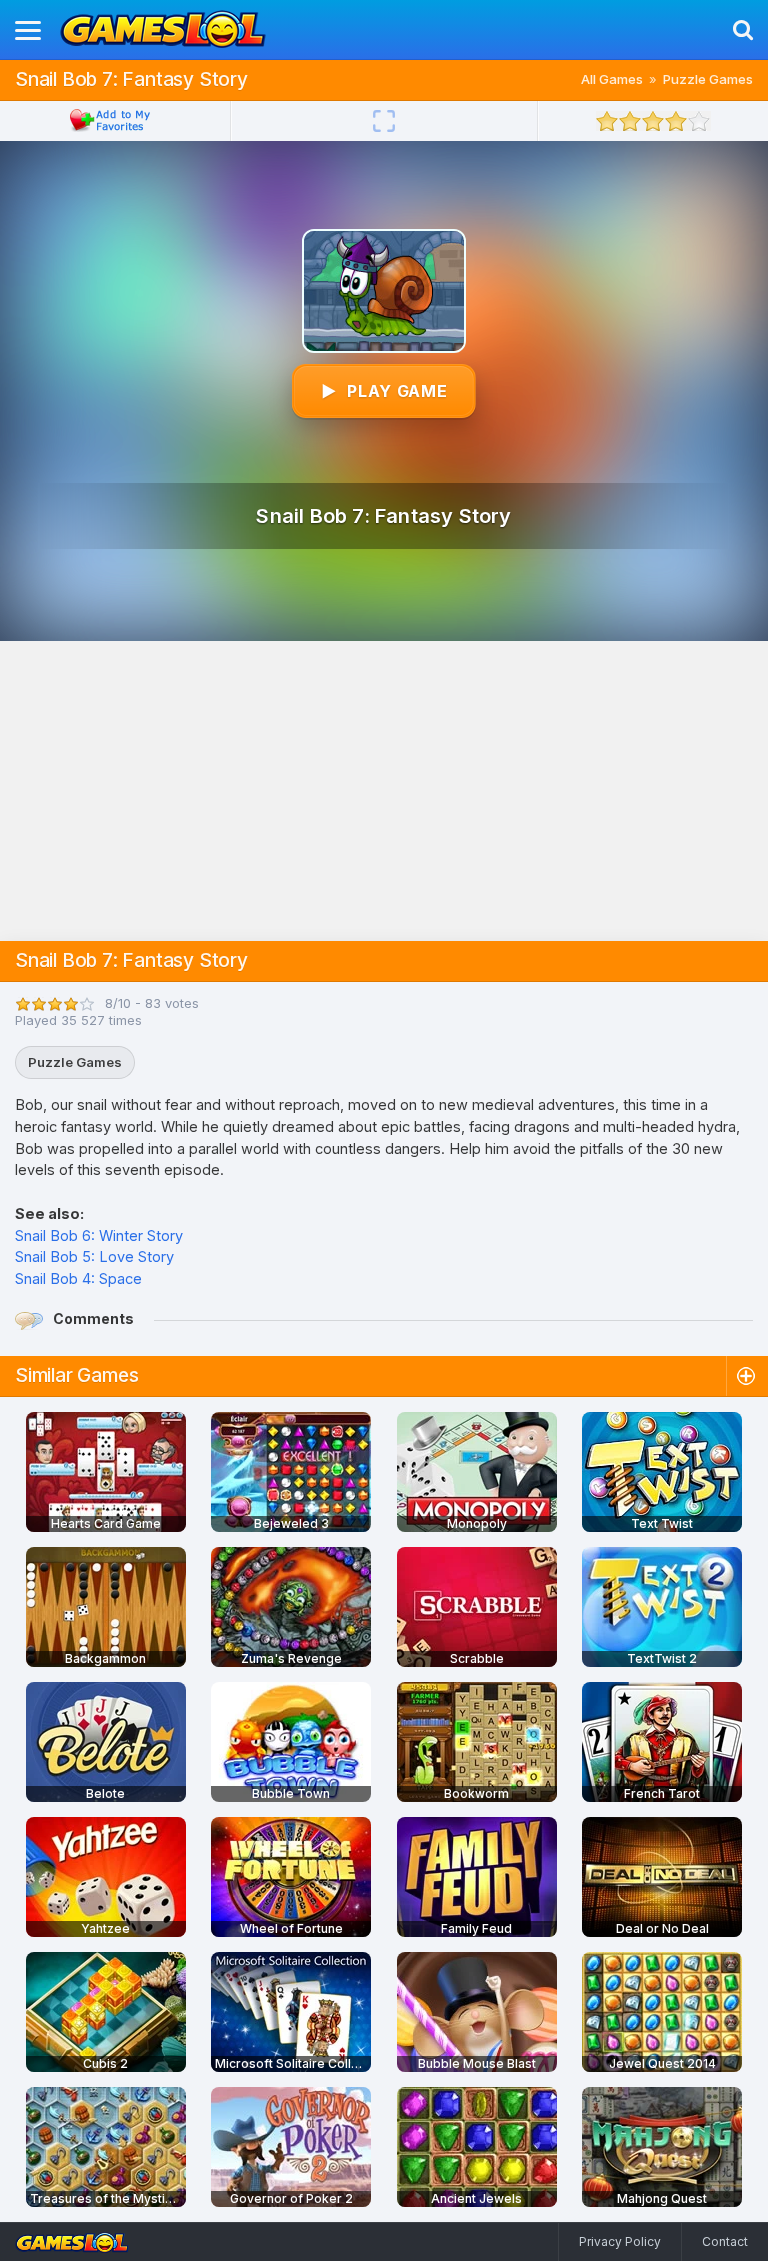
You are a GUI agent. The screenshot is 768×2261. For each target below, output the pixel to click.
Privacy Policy (620, 2241)
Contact (725, 2241)
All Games (612, 79)
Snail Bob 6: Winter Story (99, 1235)
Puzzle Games (708, 79)
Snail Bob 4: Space (78, 1278)
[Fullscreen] (384, 121)
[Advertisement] (384, 791)
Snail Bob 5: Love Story (94, 1256)
